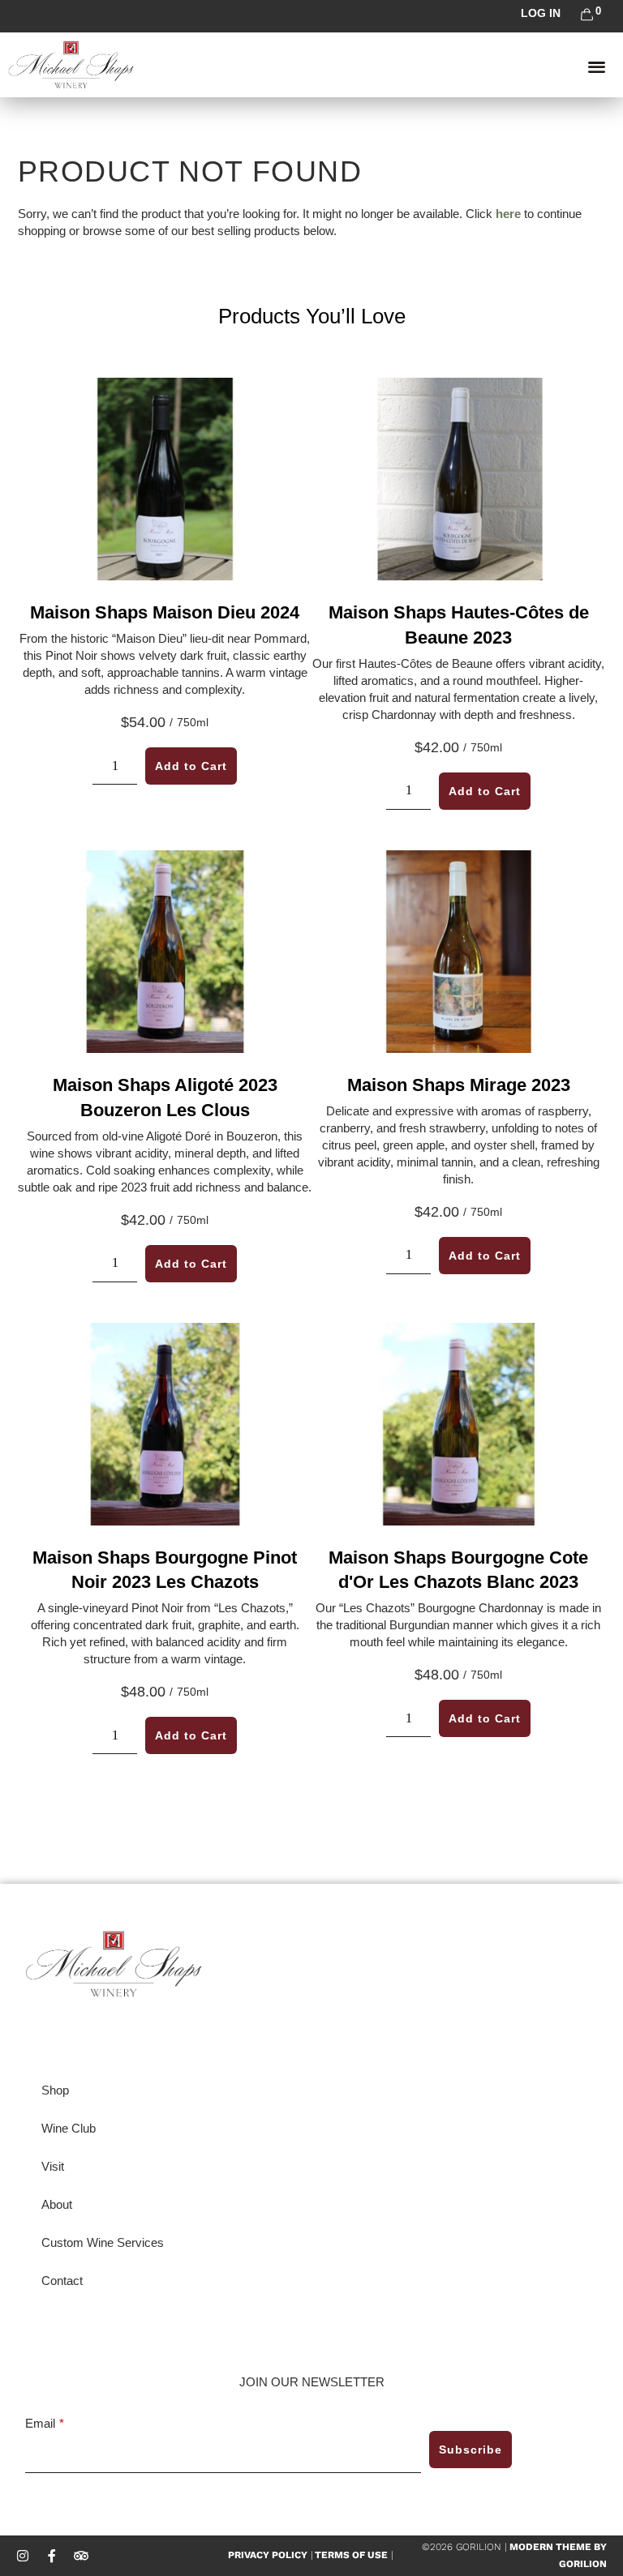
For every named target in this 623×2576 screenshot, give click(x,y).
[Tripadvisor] (81, 2556)
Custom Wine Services (103, 2242)
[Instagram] (23, 2556)
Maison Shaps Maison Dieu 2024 (165, 612)
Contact (62, 2281)
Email (40, 2423)
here (508, 214)
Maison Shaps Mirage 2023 (459, 1085)
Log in (541, 13)
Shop (55, 2090)
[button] (597, 66)
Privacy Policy (268, 2555)
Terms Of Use (350, 2555)
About (57, 2204)
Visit (53, 2166)
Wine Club (69, 2128)
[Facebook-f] (52, 2556)
